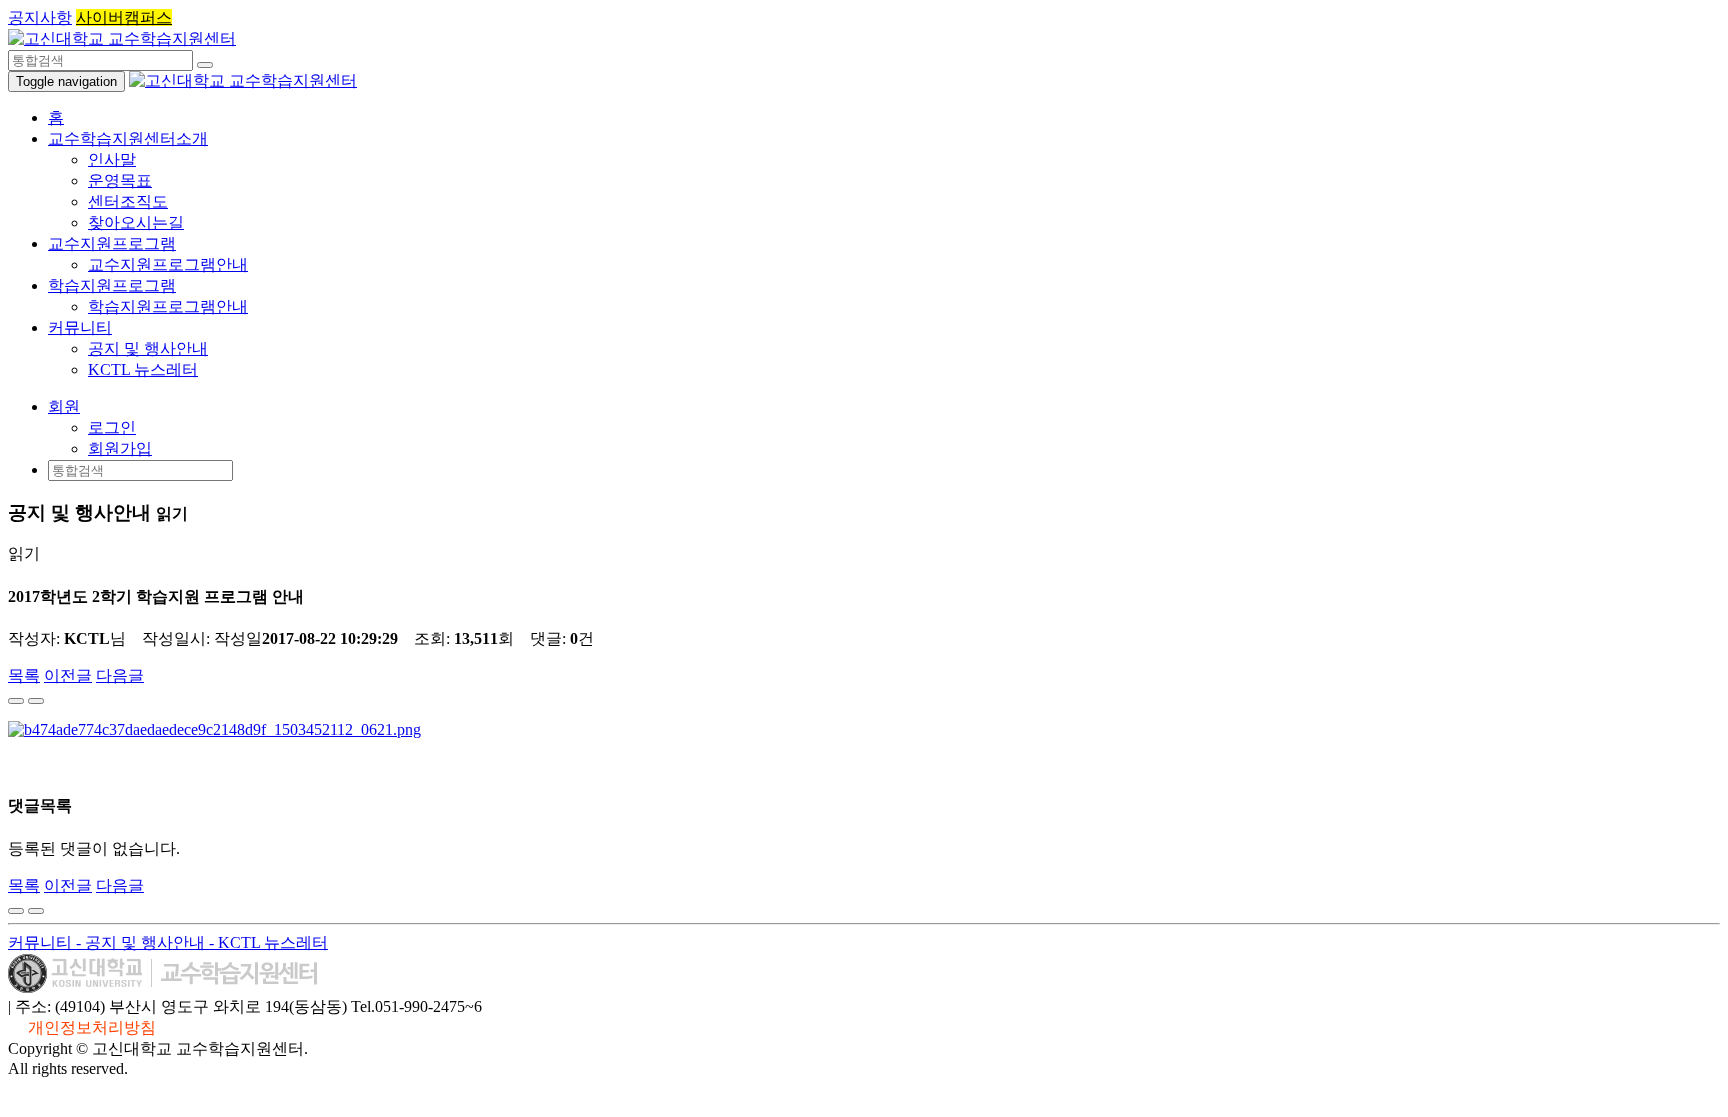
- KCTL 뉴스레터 (268, 942)
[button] (64, 406)
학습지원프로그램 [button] (112, 285)
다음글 (120, 675)
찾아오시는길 (136, 222)
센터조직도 (128, 201)
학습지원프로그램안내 (168, 306)
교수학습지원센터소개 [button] (128, 138)
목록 (24, 675)
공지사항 (40, 17)
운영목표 (120, 180)
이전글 (68, 675)
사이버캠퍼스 (124, 17)
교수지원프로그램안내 (168, 264)
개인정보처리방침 (92, 1027)
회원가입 (120, 448)
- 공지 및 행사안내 (142, 942)
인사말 (112, 159)
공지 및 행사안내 (148, 348)
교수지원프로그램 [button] (112, 243)
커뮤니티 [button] (80, 327)
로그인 (112, 427)
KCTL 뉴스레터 (143, 369)
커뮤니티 (42, 942)
